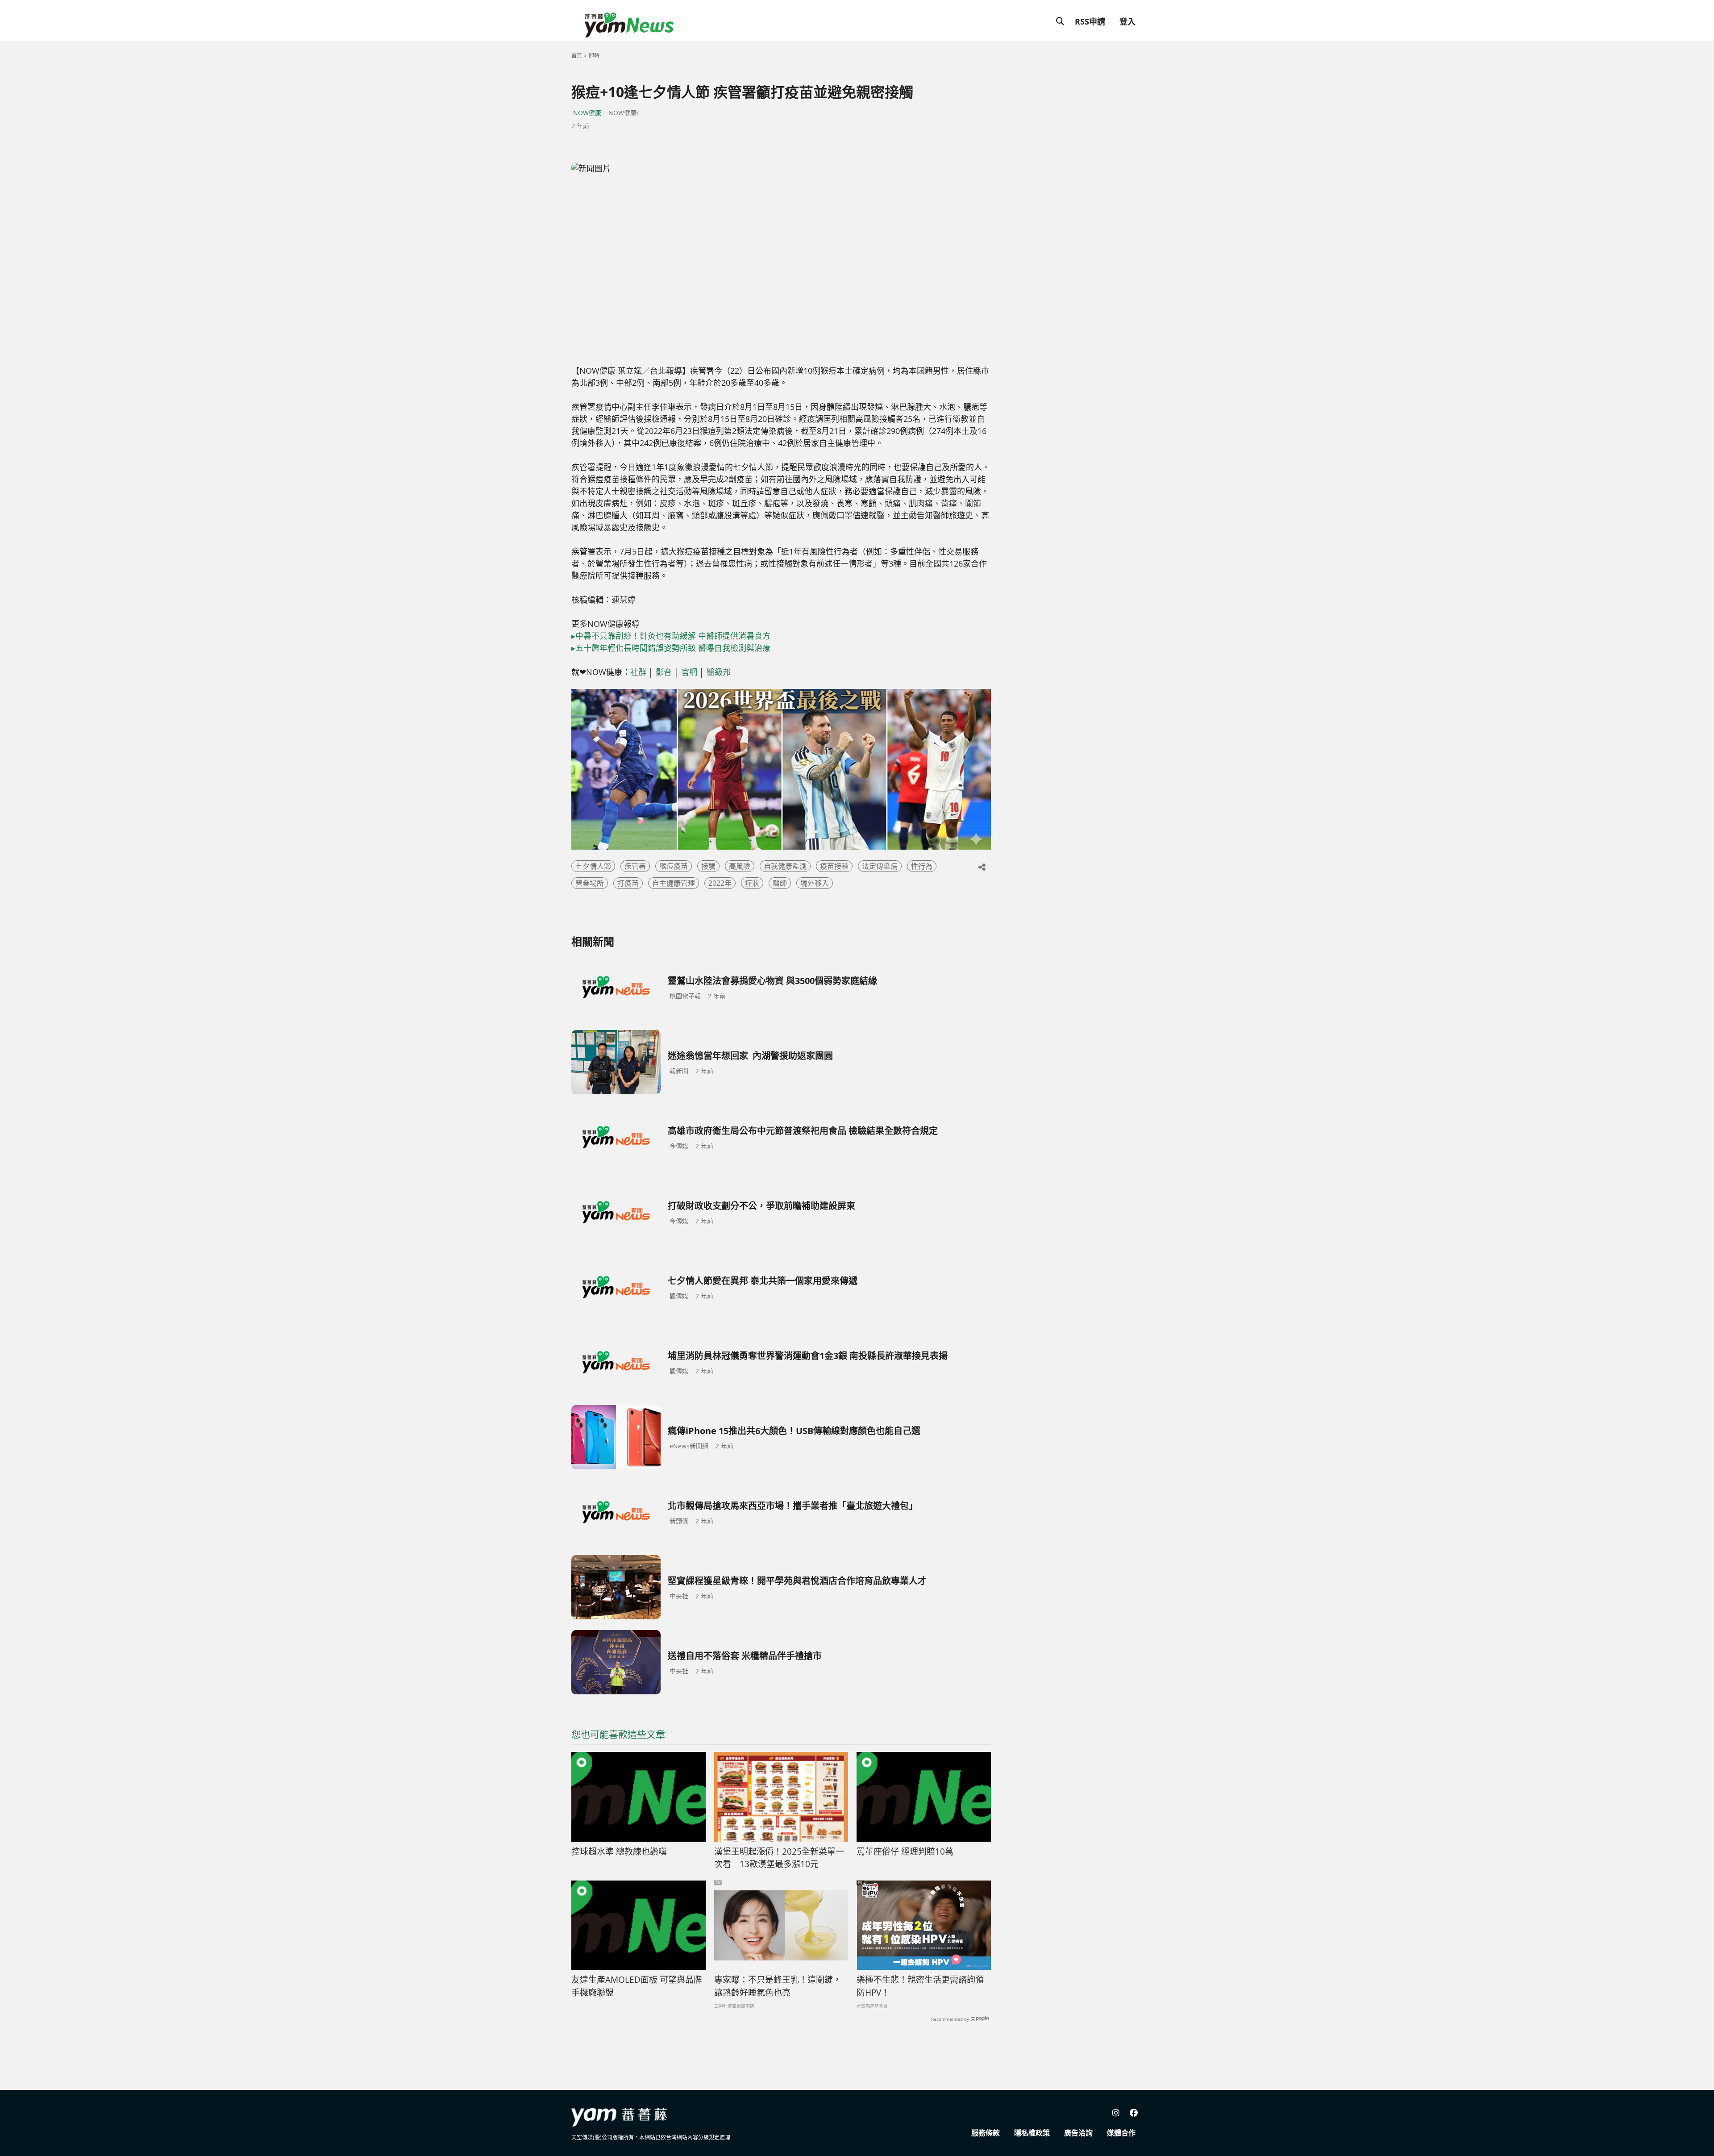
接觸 (708, 866)
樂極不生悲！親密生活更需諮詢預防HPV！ (920, 1986)
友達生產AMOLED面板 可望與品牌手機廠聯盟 (637, 1986)
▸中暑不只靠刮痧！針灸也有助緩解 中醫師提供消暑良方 (671, 636)
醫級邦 (719, 672)
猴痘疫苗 (674, 866)
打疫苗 (628, 883)
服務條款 (986, 2133)
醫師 (780, 883)
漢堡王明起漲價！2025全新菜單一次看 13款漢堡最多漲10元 (779, 1858)
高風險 (740, 866)
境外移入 (815, 883)
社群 (638, 672)
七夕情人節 (593, 866)
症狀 (752, 883)
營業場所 (590, 883)
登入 (1127, 21)
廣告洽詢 (1078, 2133)
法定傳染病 (880, 866)
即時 (594, 56)
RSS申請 (1090, 21)
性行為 (922, 866)
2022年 (720, 883)
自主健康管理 (674, 883)
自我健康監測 (785, 866)
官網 (689, 672)
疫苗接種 (834, 866)
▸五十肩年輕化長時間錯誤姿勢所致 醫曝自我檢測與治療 (671, 648)
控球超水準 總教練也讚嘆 (619, 1852)
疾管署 (635, 866)
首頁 (577, 56)
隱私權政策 (1032, 2133)
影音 (664, 672)
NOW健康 (587, 113)
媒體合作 (1121, 2133)
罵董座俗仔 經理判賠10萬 (905, 1852)
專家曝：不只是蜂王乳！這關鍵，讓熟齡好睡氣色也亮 (778, 1986)
